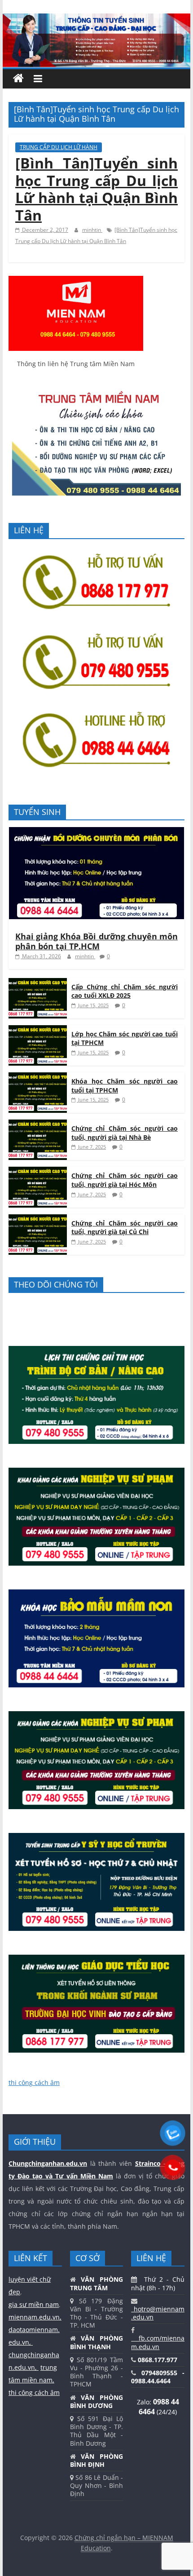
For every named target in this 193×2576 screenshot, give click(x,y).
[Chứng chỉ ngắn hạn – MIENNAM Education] (96, 19)
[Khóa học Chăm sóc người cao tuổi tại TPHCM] (38, 1077)
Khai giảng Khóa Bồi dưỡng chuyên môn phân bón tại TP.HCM (96, 941)
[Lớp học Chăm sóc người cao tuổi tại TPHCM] (38, 1030)
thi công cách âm (34, 2082)
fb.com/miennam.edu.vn (158, 2342)
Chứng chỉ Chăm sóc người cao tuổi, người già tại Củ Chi (125, 1228)
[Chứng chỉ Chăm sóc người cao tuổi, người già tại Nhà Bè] (38, 1124)
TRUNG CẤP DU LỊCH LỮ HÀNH (59, 147)
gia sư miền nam (34, 2304)
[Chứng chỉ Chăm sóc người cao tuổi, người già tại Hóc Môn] (38, 1171)
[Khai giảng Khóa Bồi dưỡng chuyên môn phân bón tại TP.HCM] (96, 832)
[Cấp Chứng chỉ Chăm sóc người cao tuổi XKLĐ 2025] (38, 983)
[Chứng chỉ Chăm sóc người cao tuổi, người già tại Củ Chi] (38, 1219)
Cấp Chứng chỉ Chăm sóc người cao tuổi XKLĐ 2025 (125, 991)
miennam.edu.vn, (35, 2317)
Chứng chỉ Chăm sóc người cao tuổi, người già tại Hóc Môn (125, 1180)
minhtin (92, 230)
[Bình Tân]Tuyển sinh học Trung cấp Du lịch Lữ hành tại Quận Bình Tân (96, 189)
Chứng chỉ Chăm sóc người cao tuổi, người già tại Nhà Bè (125, 1133)
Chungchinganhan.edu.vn (48, 2163)
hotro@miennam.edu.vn (158, 2313)
